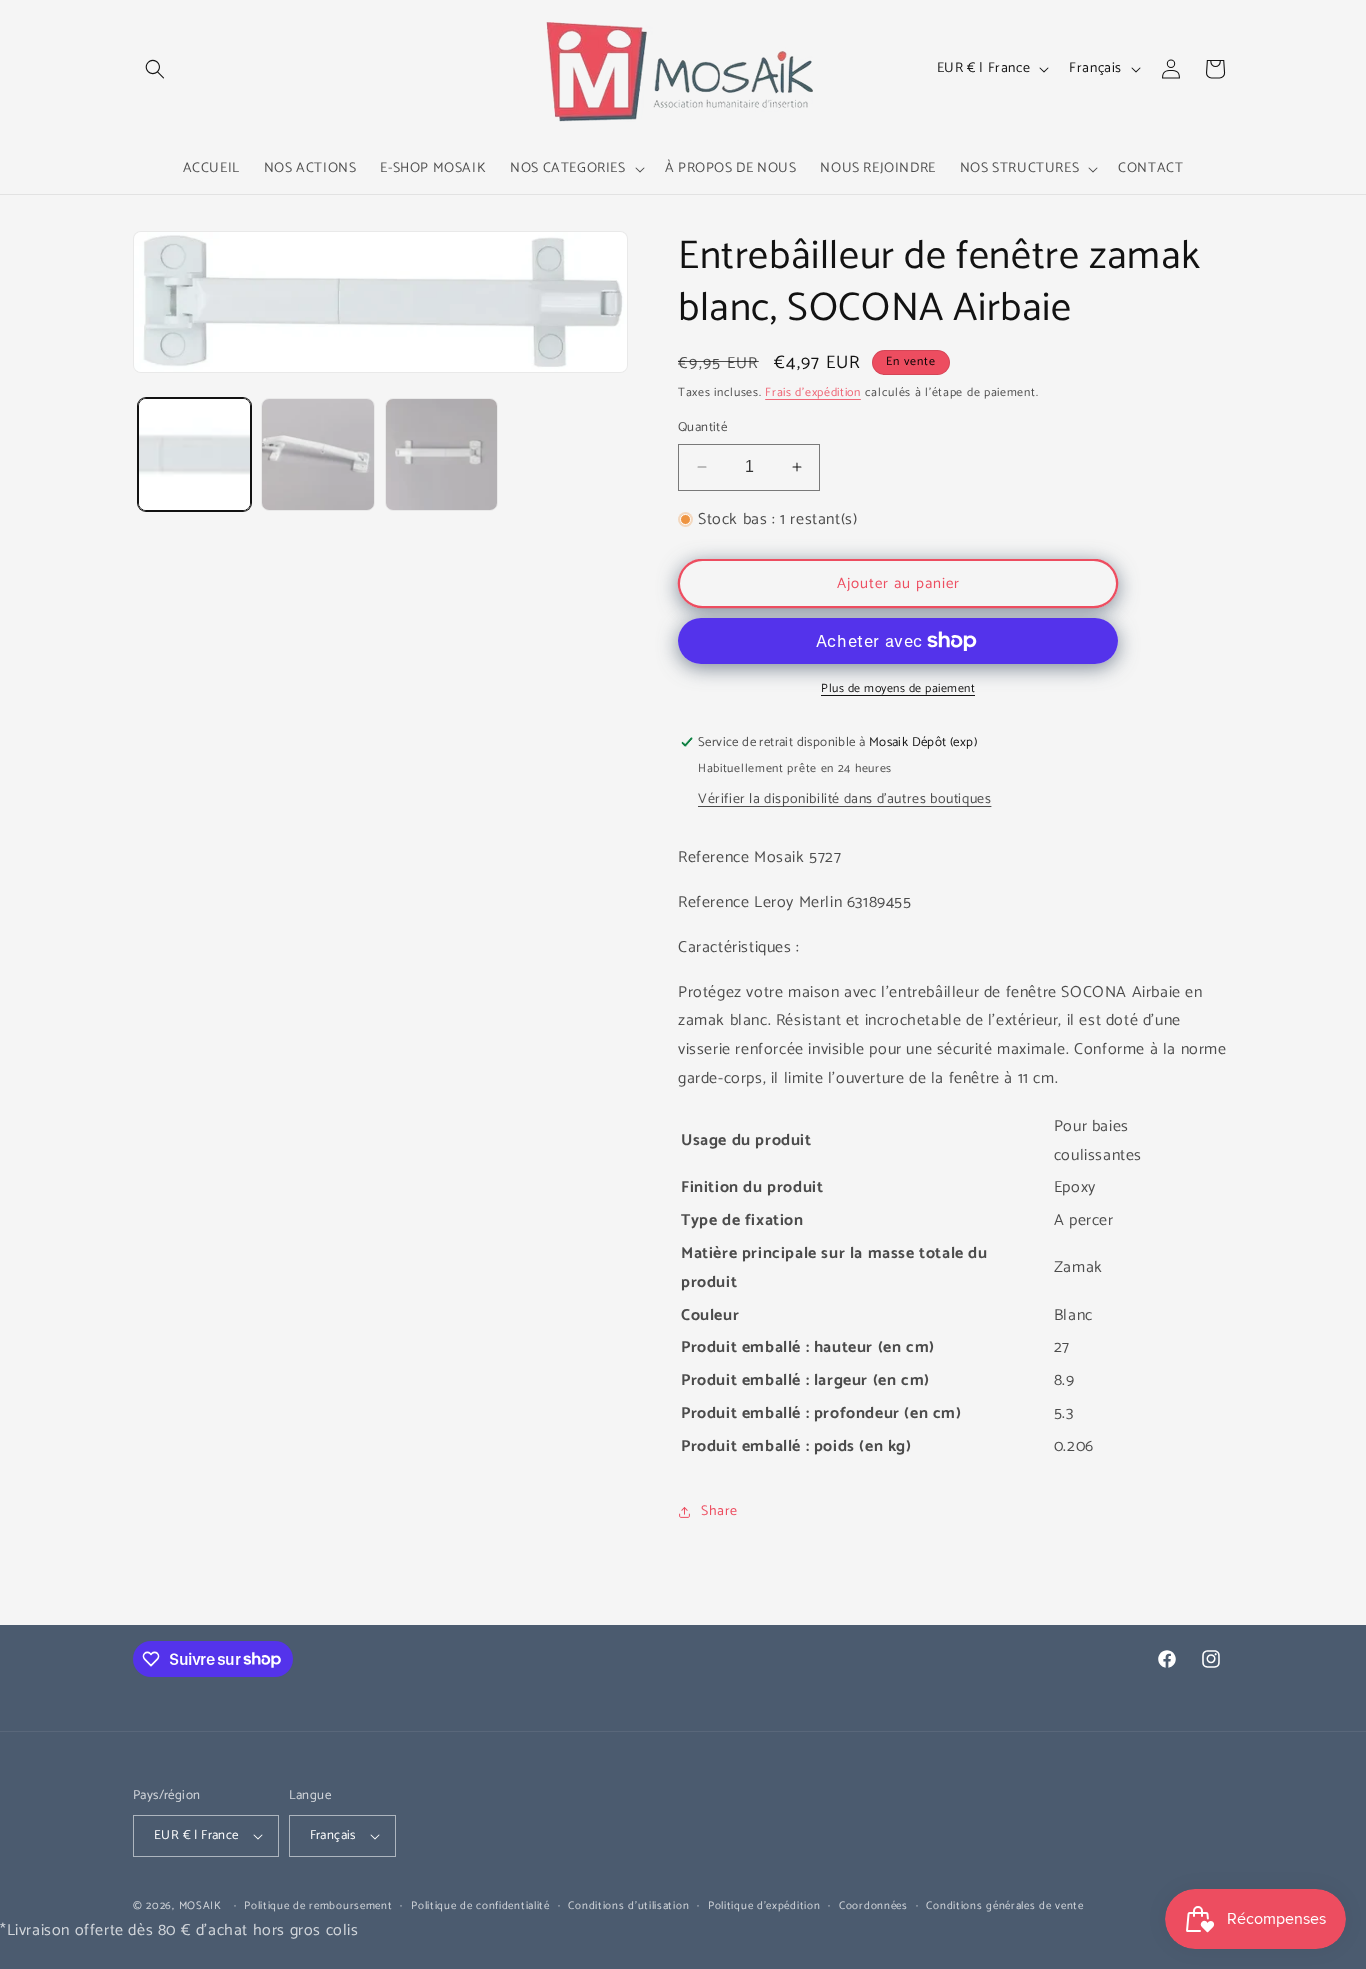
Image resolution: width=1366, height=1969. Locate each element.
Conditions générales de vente (1004, 1906)
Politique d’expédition (764, 1906)
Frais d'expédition (813, 392)
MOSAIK (200, 1906)
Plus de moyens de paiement (898, 689)
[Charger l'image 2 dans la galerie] (317, 454)
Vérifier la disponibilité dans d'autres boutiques (844, 799)
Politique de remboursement (318, 1906)
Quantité (702, 428)
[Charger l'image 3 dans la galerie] (441, 454)
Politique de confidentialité (480, 1906)
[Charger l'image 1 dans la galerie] (194, 454)
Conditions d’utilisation (628, 1906)
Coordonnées (873, 1906)
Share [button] (719, 1511)
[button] (155, 69)
